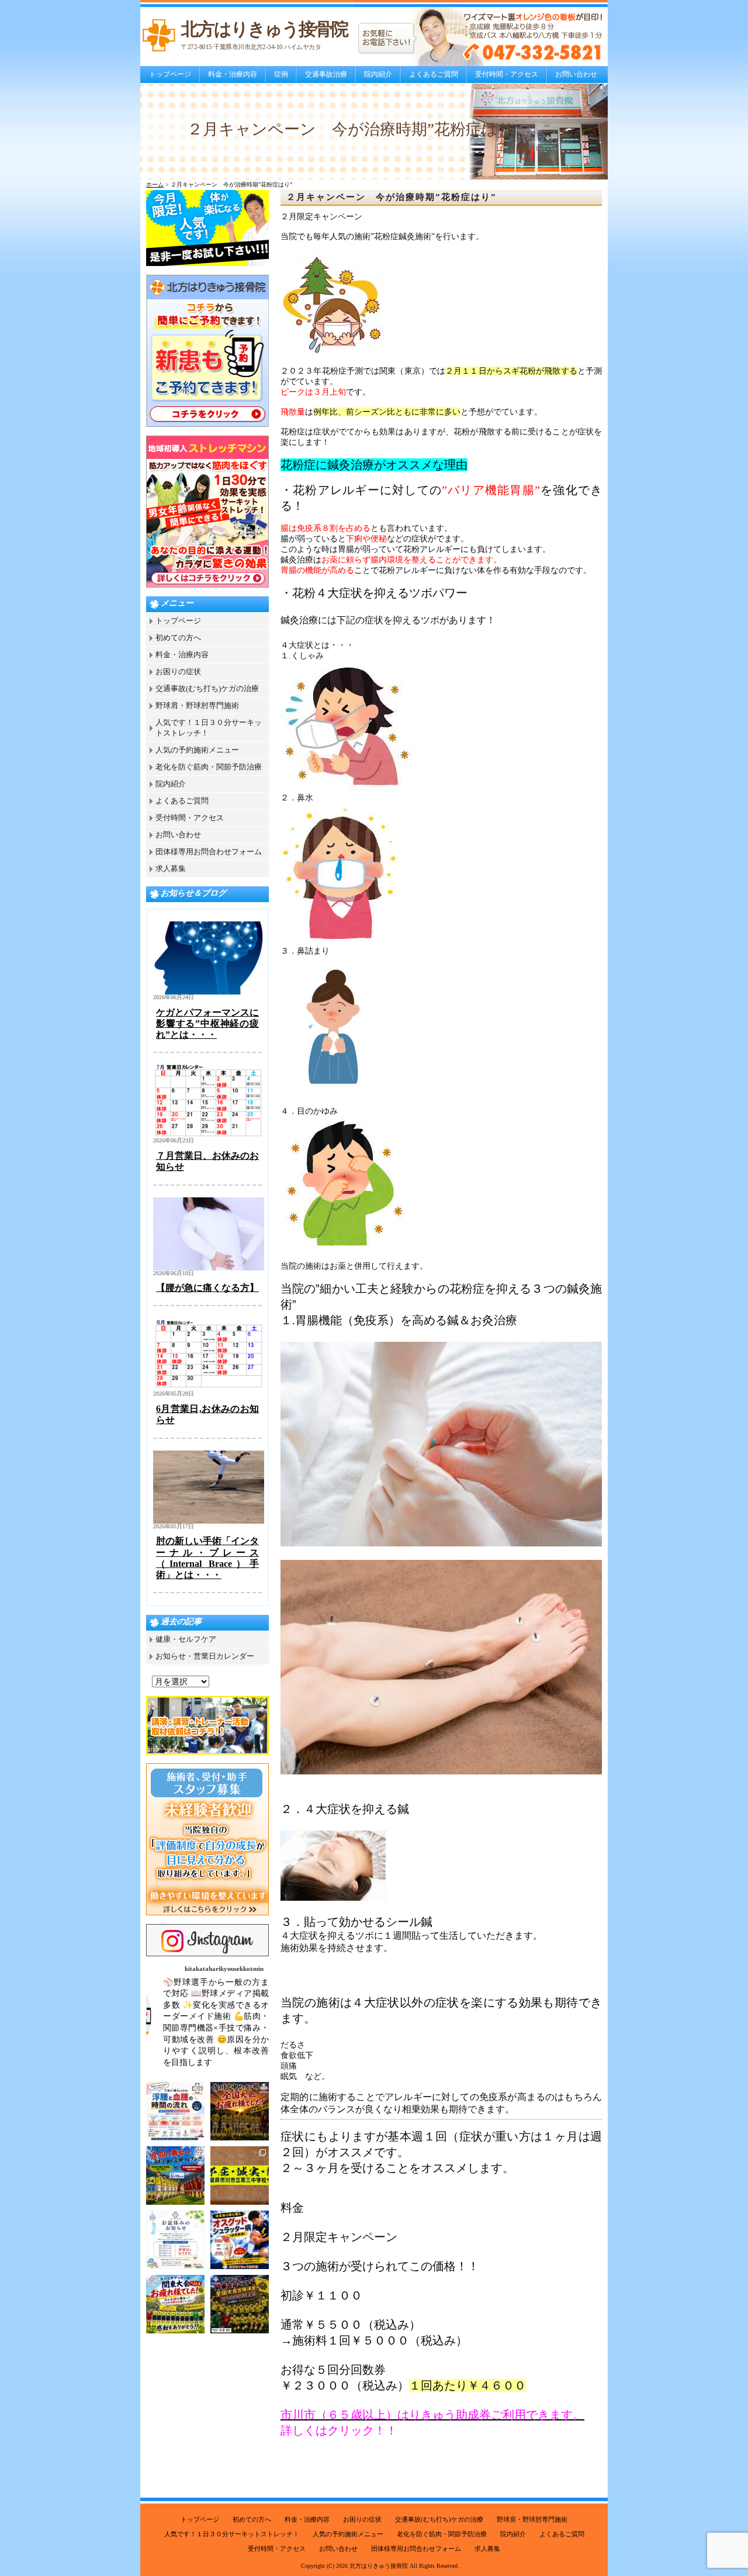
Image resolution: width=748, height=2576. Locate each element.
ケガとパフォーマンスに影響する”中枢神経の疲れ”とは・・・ (207, 1023)
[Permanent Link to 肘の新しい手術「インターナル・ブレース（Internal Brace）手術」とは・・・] (209, 1521)
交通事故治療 (326, 74)
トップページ (170, 74)
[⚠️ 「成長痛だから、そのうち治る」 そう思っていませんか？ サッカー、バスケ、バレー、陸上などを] (240, 2240)
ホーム (155, 184)
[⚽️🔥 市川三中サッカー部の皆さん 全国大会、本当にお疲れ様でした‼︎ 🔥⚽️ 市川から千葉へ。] (240, 2111)
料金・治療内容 (233, 74)
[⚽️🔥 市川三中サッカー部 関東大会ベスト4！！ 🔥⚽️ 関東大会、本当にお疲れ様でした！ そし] (175, 2304)
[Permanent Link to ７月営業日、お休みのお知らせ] (209, 1135)
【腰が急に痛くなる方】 (207, 1288)
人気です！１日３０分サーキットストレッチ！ (232, 2534)
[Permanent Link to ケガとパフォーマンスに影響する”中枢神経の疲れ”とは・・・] (209, 992)
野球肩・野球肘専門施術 (197, 705)
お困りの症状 (178, 671)
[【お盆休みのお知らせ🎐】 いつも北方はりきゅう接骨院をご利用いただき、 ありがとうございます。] (175, 2240)
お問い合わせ (576, 74)
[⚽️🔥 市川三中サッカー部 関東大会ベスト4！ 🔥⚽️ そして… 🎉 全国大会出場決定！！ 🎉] (240, 2304)
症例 (281, 74)
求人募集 (171, 869)
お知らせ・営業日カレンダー (205, 1656)
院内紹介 (378, 74)
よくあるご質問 (434, 74)
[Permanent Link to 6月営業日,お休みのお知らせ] (209, 1388)
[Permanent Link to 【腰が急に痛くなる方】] (209, 1268)
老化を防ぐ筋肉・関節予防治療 (209, 767)
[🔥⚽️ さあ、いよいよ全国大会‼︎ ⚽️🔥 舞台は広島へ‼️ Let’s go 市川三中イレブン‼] (175, 2176)
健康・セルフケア (186, 1639)
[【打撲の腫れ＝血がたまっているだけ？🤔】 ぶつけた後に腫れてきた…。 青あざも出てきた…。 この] (175, 2111)
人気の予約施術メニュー (197, 750)
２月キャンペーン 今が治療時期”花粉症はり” (392, 197)
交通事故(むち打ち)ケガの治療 (207, 688)
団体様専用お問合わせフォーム (209, 852)
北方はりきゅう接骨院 (379, 2566)
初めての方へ (178, 638)
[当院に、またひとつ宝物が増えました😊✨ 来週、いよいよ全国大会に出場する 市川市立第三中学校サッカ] (240, 2176)
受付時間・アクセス (507, 74)
